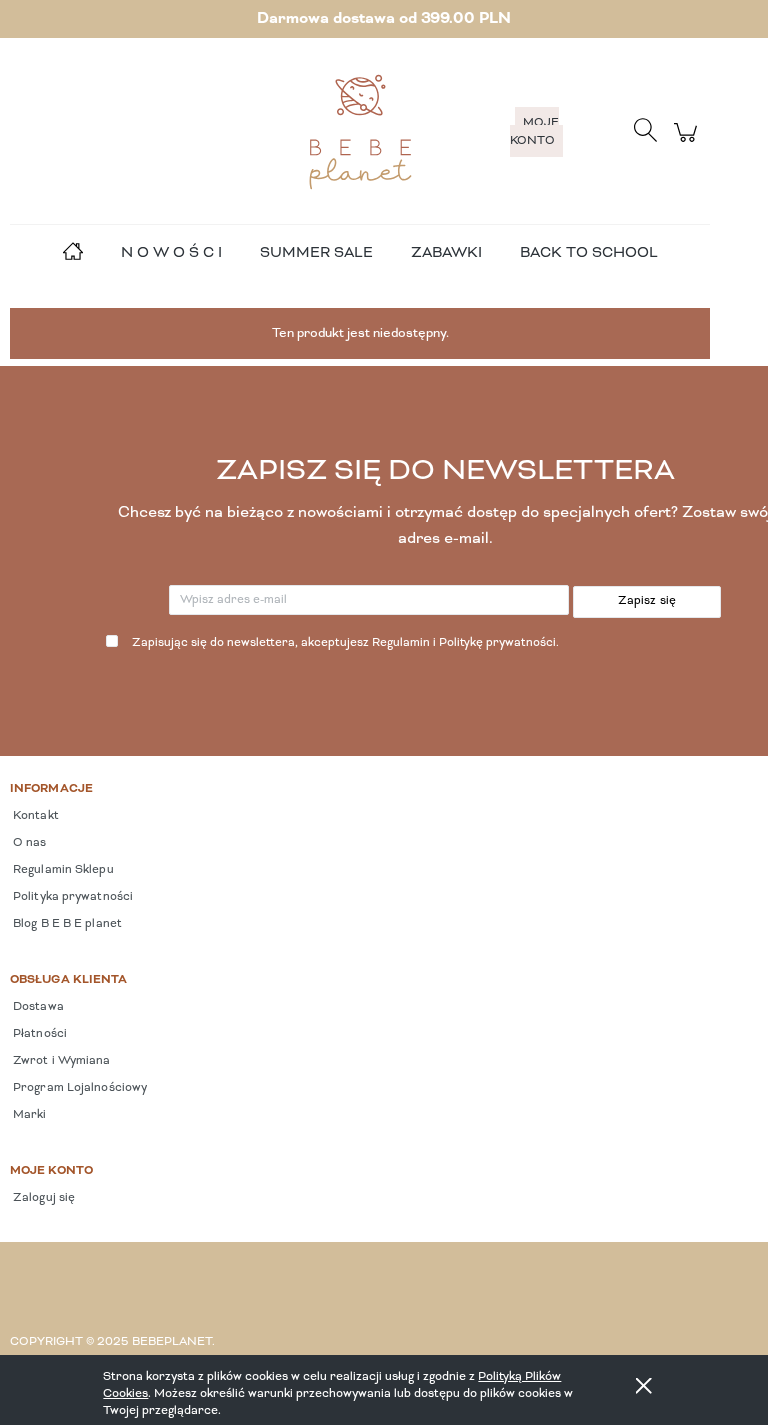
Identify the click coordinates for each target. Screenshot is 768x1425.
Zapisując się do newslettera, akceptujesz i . (345, 643)
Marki (28, 1115)
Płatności (38, 1034)
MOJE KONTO (534, 132)
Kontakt (34, 816)
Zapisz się (647, 601)
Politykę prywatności (497, 643)
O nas (28, 843)
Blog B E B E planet (66, 924)
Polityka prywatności (71, 897)
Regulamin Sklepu (62, 870)
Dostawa (37, 1007)
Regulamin (401, 643)
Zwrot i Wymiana (60, 1061)
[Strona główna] (360, 132)
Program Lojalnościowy (78, 1088)
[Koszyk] (688, 143)
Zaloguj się (42, 1198)
